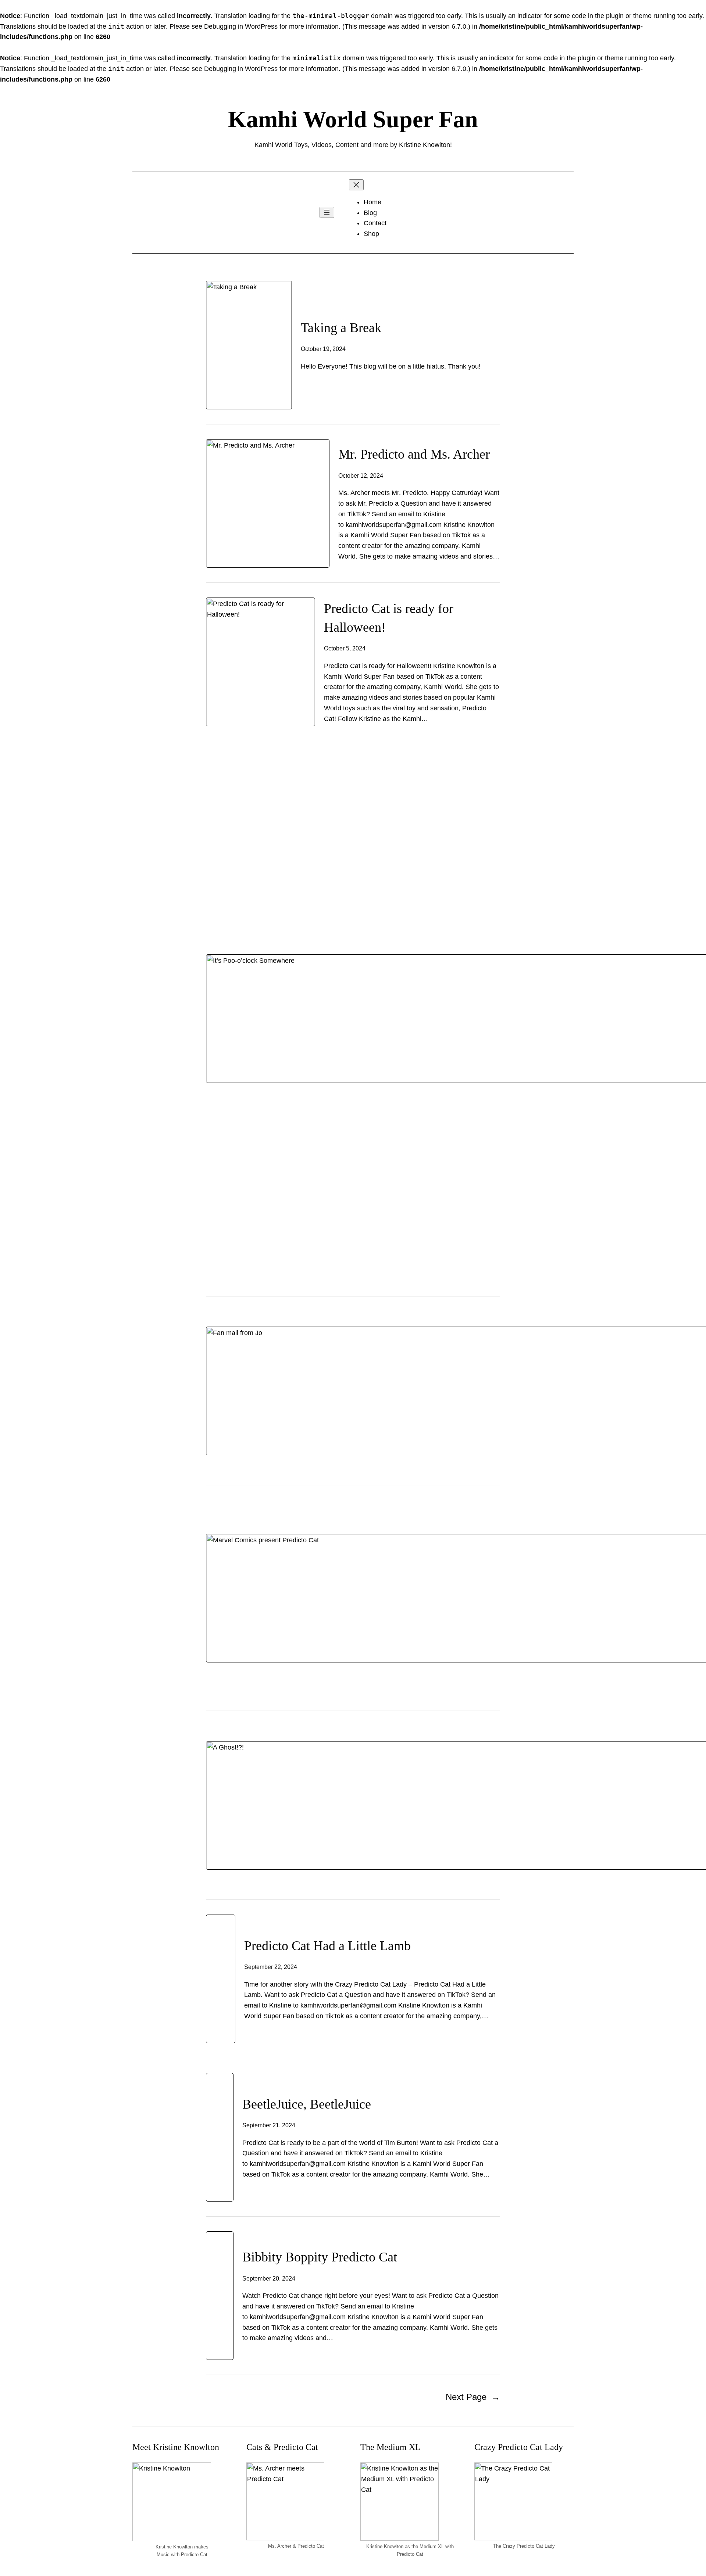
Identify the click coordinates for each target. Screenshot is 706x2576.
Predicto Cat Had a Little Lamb (327, 1946)
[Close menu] (356, 185)
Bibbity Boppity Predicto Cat (320, 2257)
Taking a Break (341, 328)
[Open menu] (327, 212)
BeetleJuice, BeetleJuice (307, 2104)
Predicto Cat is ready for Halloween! (389, 618)
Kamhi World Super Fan (353, 119)
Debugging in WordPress (241, 26)
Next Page (473, 2397)
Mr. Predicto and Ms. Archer (414, 454)
